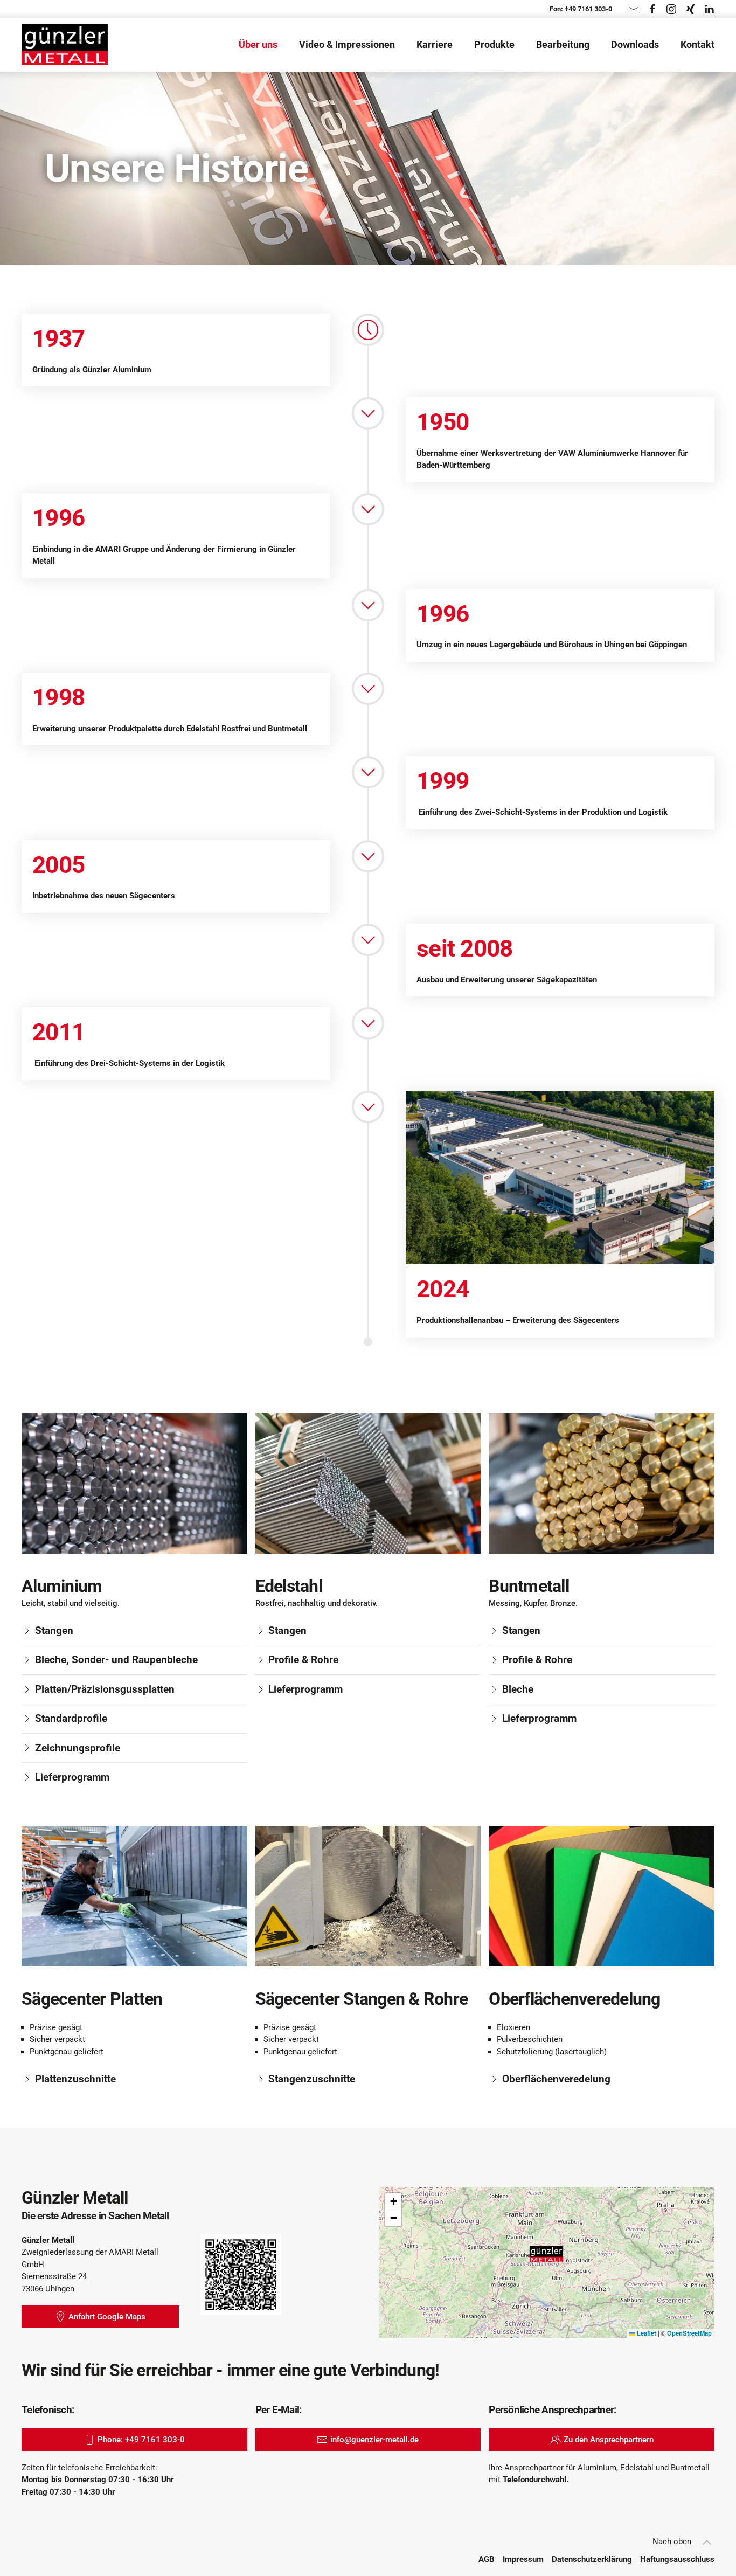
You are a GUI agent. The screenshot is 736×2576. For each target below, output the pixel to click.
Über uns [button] (258, 44)
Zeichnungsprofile (78, 1748)
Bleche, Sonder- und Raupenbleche (116, 1660)
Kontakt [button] (697, 44)
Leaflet (646, 2333)
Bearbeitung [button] (563, 44)
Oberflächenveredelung (556, 2079)
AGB (487, 2559)
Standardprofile (71, 1718)
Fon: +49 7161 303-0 (581, 9)
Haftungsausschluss (677, 2559)
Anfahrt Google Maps (107, 2317)
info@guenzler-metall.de (374, 2440)
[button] (546, 2254)
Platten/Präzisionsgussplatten (105, 1689)
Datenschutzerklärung (592, 2559)
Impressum (523, 2559)
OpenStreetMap (689, 2333)
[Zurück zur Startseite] (65, 45)
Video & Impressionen (347, 44)
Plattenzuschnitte (75, 2079)
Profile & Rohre (303, 1660)
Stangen (54, 1630)
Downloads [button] (635, 44)
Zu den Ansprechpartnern (609, 2440)
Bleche (518, 1689)
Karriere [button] (435, 44)
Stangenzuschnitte (312, 2079)
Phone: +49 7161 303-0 (141, 2440)
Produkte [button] (494, 44)
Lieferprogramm (72, 1777)
